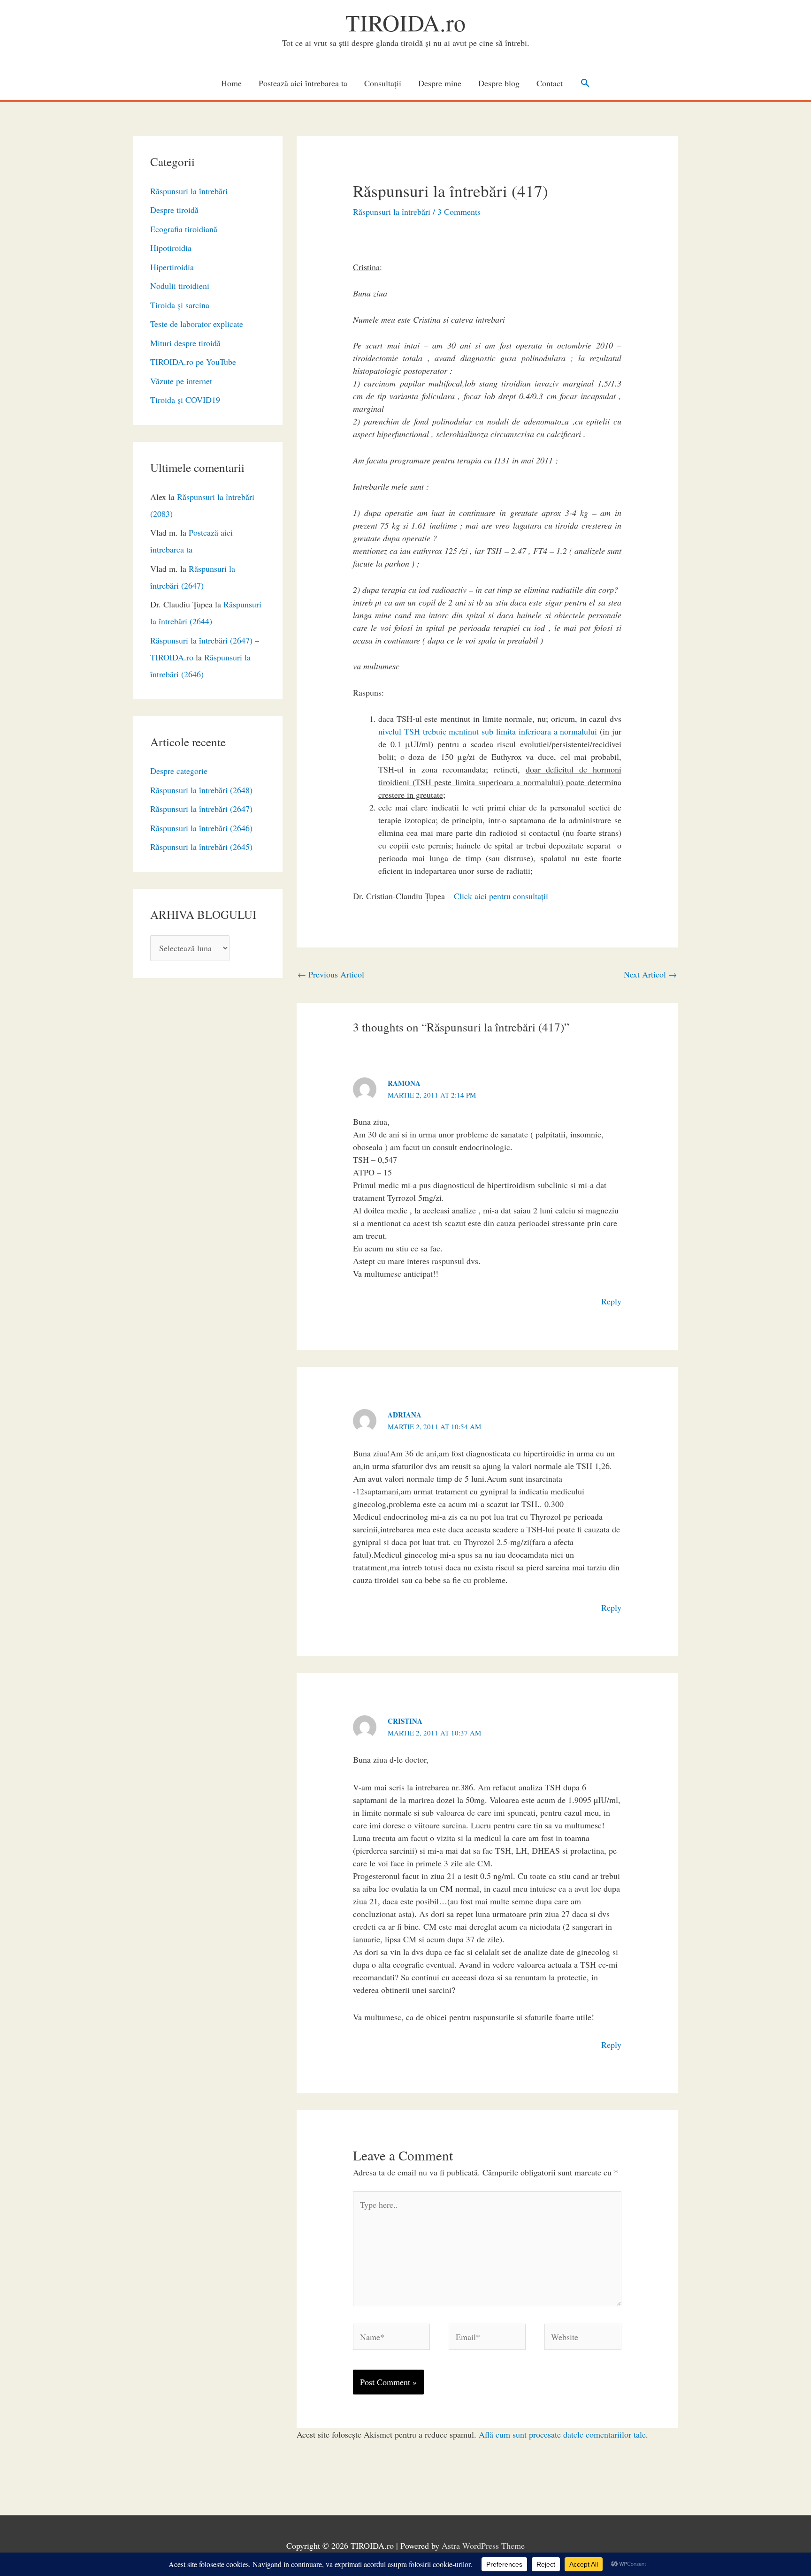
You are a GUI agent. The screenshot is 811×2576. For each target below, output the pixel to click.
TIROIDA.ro (405, 22)
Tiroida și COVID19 (185, 400)
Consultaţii (383, 83)
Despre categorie (179, 771)
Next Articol (650, 974)
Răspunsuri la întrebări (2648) (201, 790)
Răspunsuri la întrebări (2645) (201, 847)
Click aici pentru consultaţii (501, 896)
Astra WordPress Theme (483, 2546)
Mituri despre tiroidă (185, 343)
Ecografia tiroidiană (184, 229)
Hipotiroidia (171, 248)
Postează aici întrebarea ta (303, 83)
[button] (585, 83)
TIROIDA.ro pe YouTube (193, 362)
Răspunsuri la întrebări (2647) (201, 809)
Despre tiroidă (174, 210)
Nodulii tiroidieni (180, 286)
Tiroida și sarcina (180, 305)
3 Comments (459, 212)
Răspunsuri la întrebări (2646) (201, 828)
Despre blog (499, 83)
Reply (611, 1301)
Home (231, 83)
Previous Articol (331, 974)
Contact (550, 83)
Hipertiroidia (172, 267)
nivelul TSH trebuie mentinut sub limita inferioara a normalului (488, 731)
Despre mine (440, 83)
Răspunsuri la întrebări (189, 191)
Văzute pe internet (181, 381)
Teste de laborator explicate (197, 324)
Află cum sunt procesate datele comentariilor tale (562, 2434)
